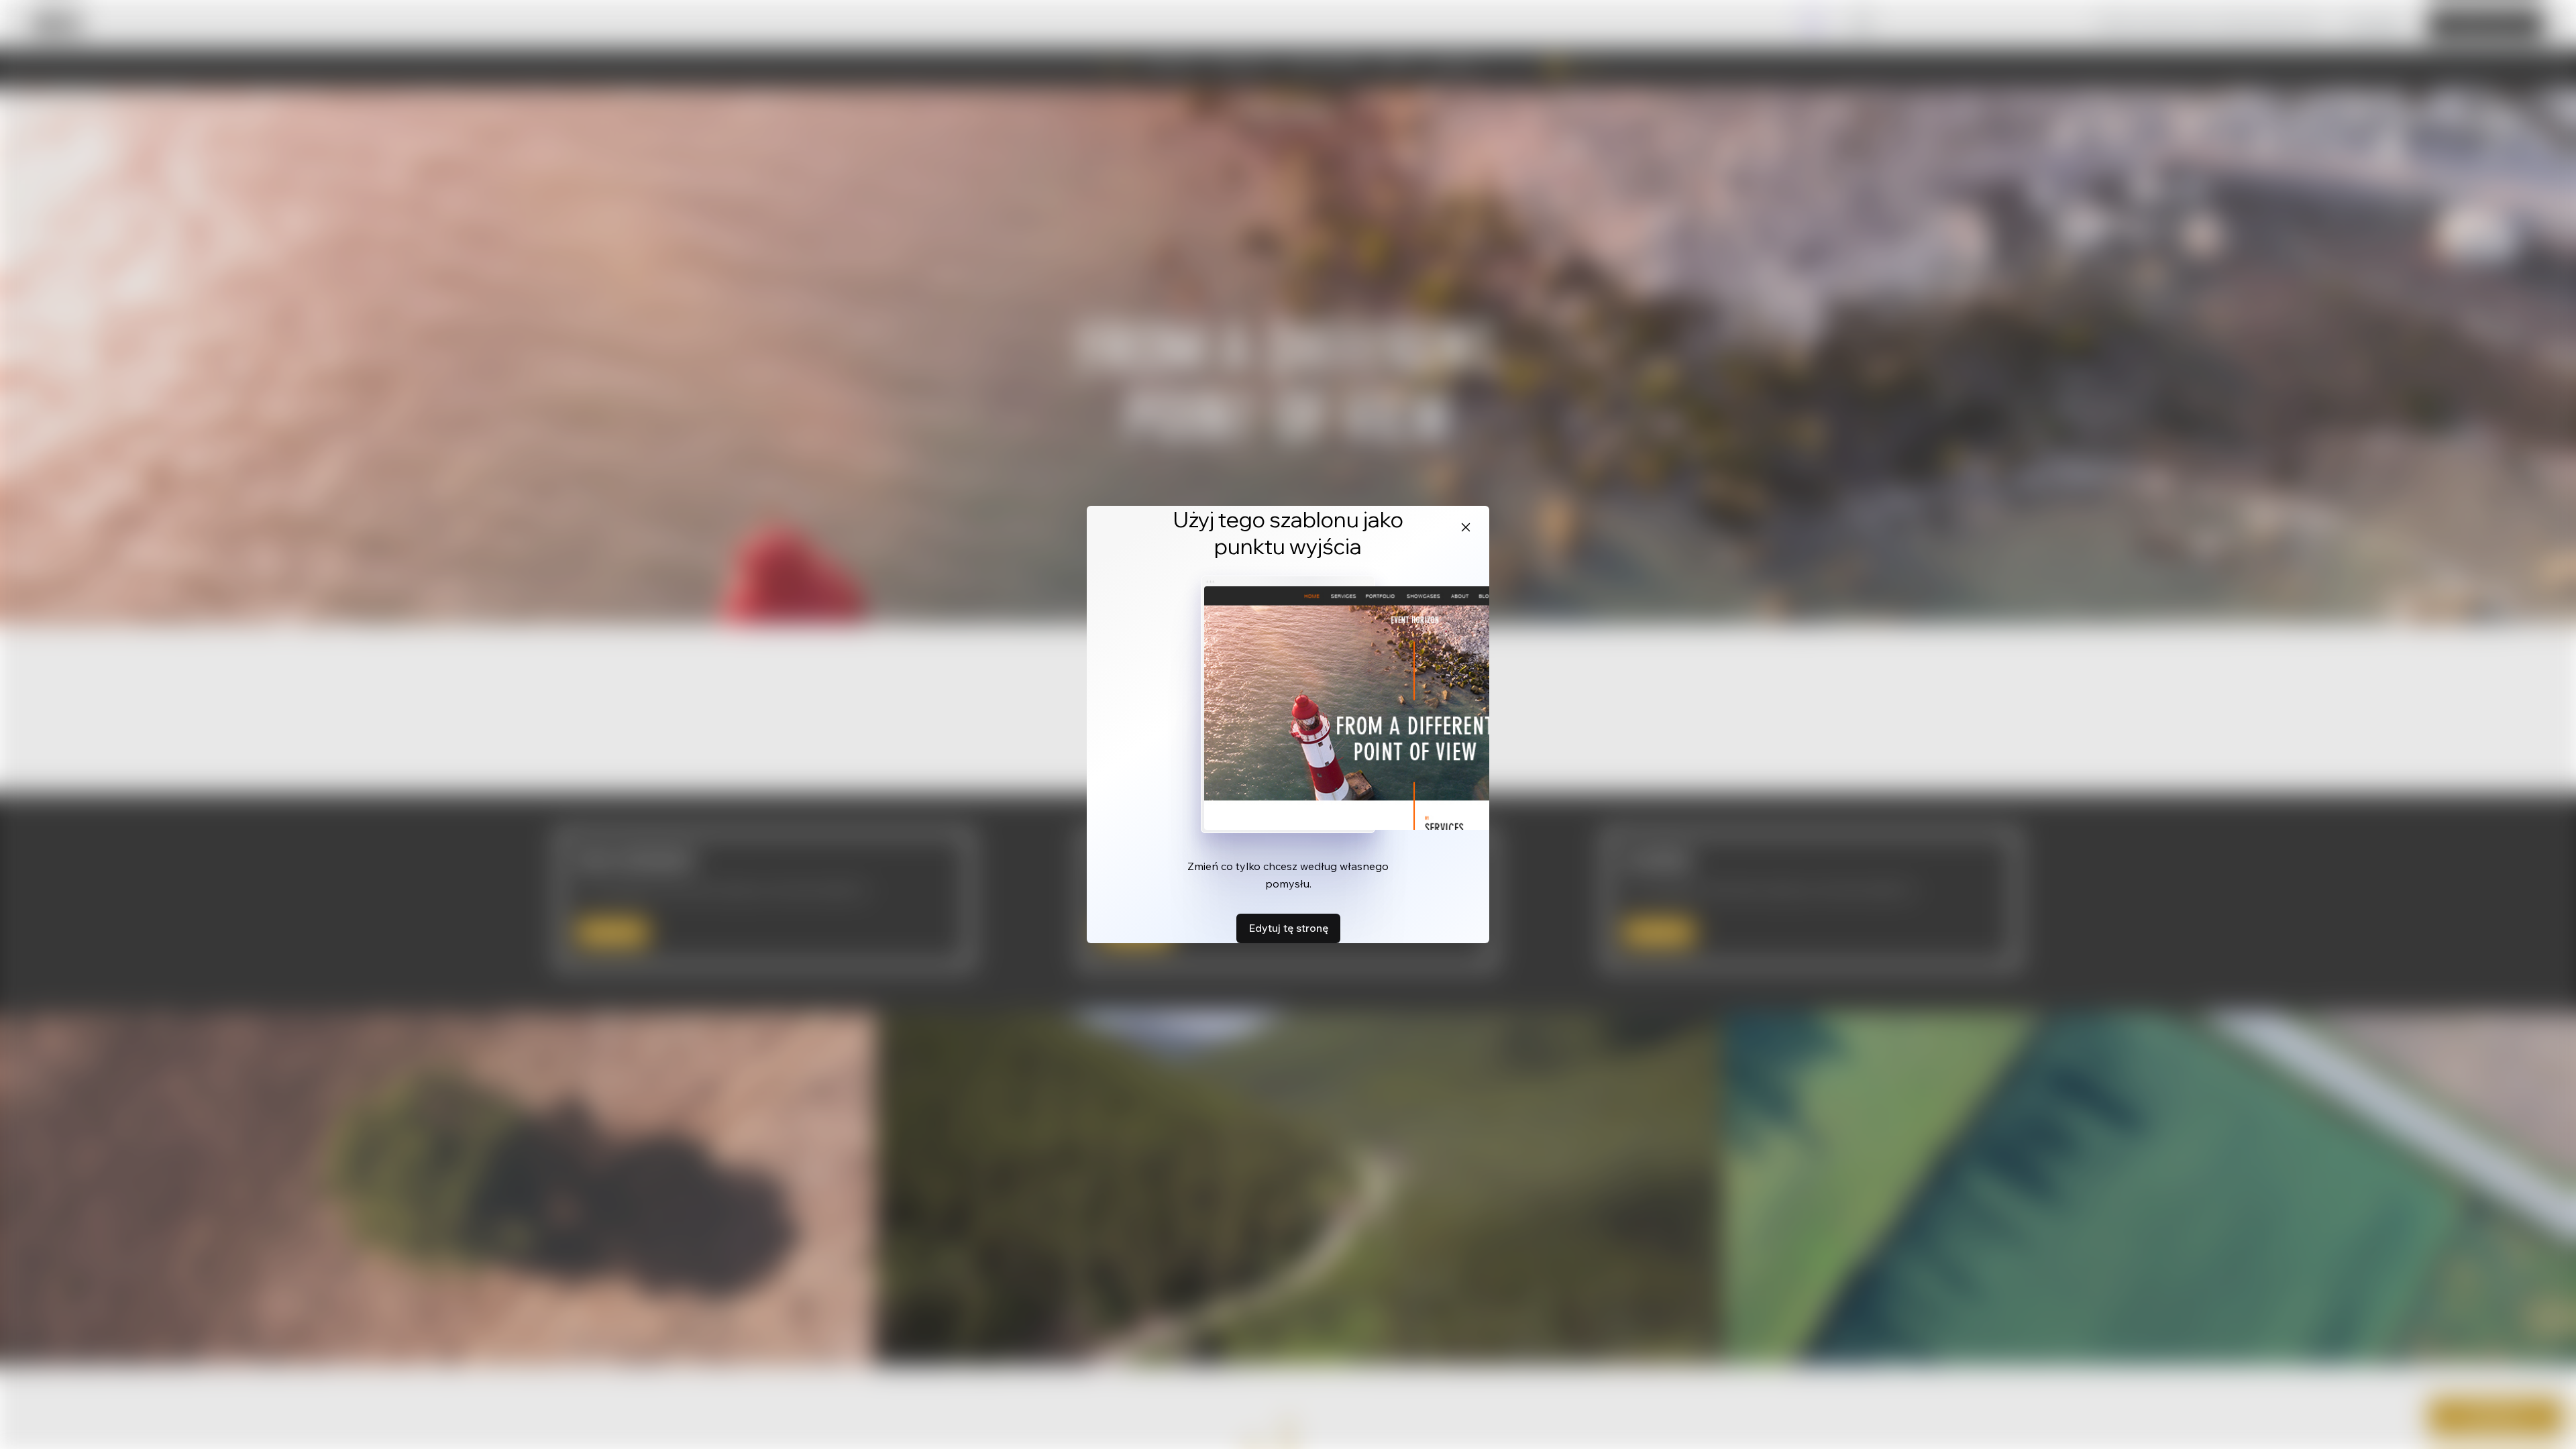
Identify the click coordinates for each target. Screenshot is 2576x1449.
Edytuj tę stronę (1288, 928)
